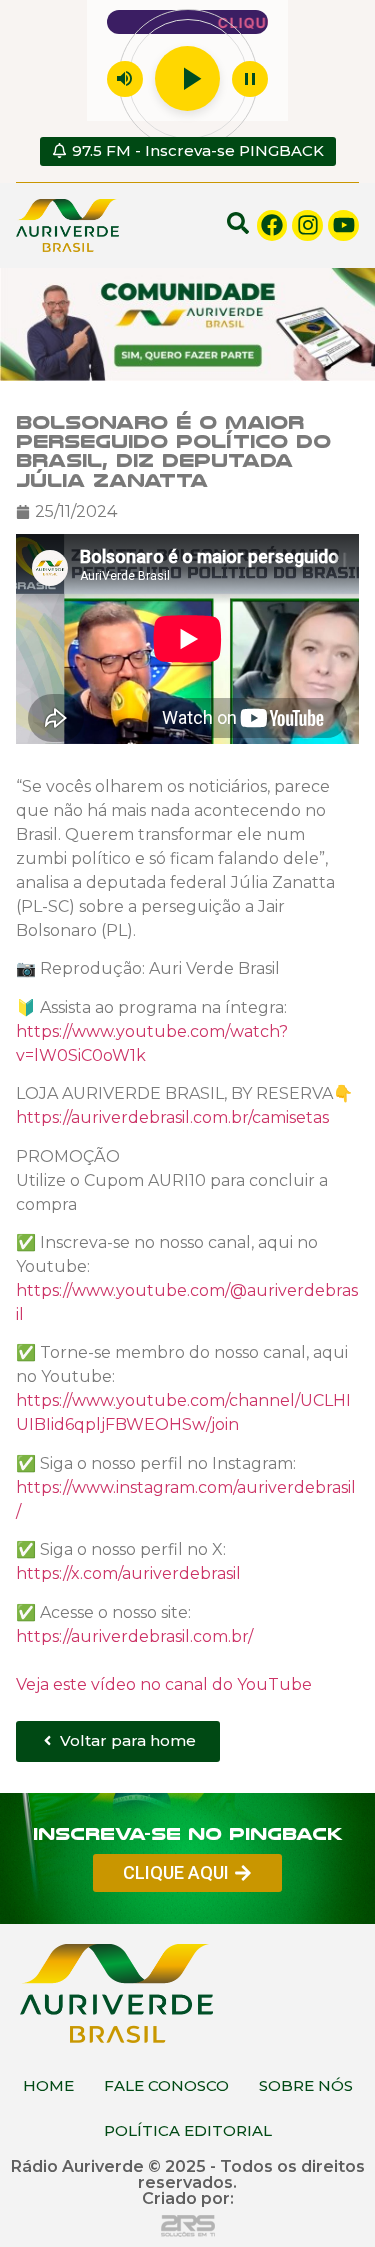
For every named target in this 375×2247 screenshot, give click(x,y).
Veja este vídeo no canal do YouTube (164, 1683)
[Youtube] (343, 225)
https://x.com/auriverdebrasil (128, 1572)
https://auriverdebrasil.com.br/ (134, 1635)
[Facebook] (272, 225)
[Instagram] (307, 225)
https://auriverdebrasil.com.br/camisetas (172, 1116)
